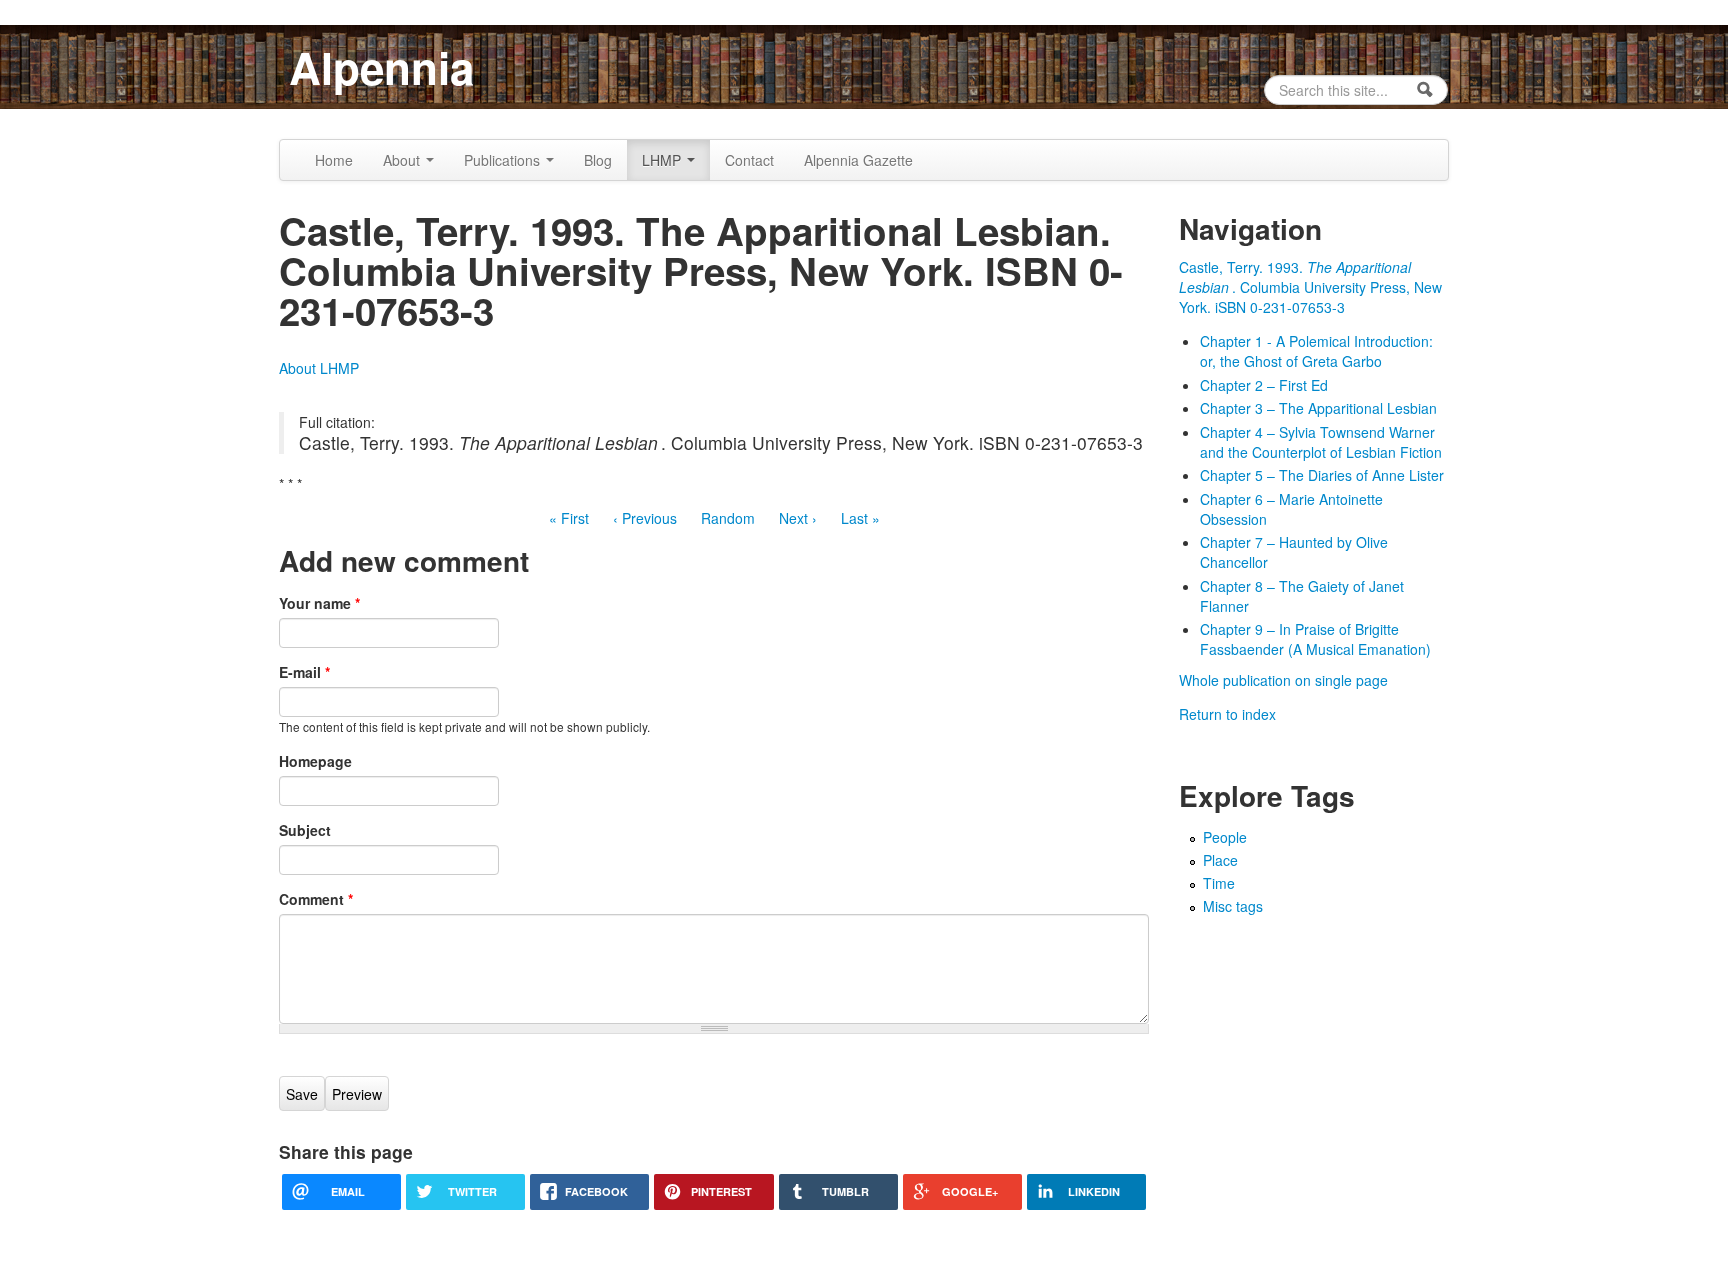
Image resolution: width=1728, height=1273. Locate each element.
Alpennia (381, 67)
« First (569, 518)
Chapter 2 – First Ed (1264, 385)
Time (1219, 883)
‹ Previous (645, 518)
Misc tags (1233, 906)
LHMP (663, 160)
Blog (598, 160)
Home (334, 160)
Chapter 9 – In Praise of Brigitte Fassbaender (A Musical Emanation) (1315, 639)
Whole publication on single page (1283, 680)
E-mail (304, 672)
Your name (319, 603)
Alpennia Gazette (858, 160)
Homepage (315, 761)
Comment (316, 899)
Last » (860, 518)
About (403, 160)
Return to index (1227, 714)
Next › (798, 518)
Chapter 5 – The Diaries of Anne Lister (1322, 475)
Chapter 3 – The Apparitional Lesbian (1318, 408)
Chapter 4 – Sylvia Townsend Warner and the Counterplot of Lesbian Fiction (1321, 442)
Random (728, 518)
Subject (305, 830)
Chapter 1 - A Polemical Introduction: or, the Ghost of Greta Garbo (1316, 351)
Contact (749, 160)
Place (1220, 860)
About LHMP (319, 368)
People (1225, 837)
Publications (504, 160)
